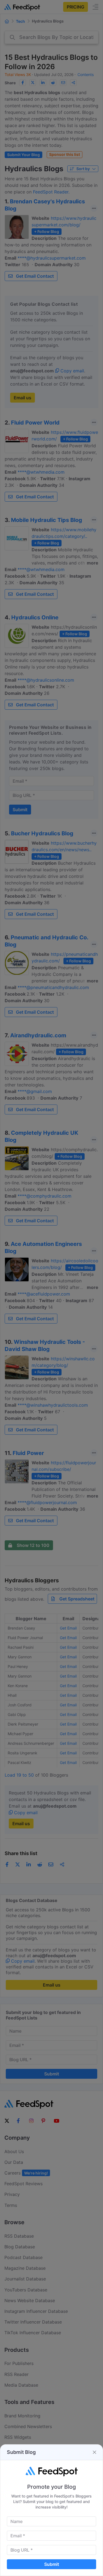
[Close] (94, 2452)
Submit (52, 2564)
